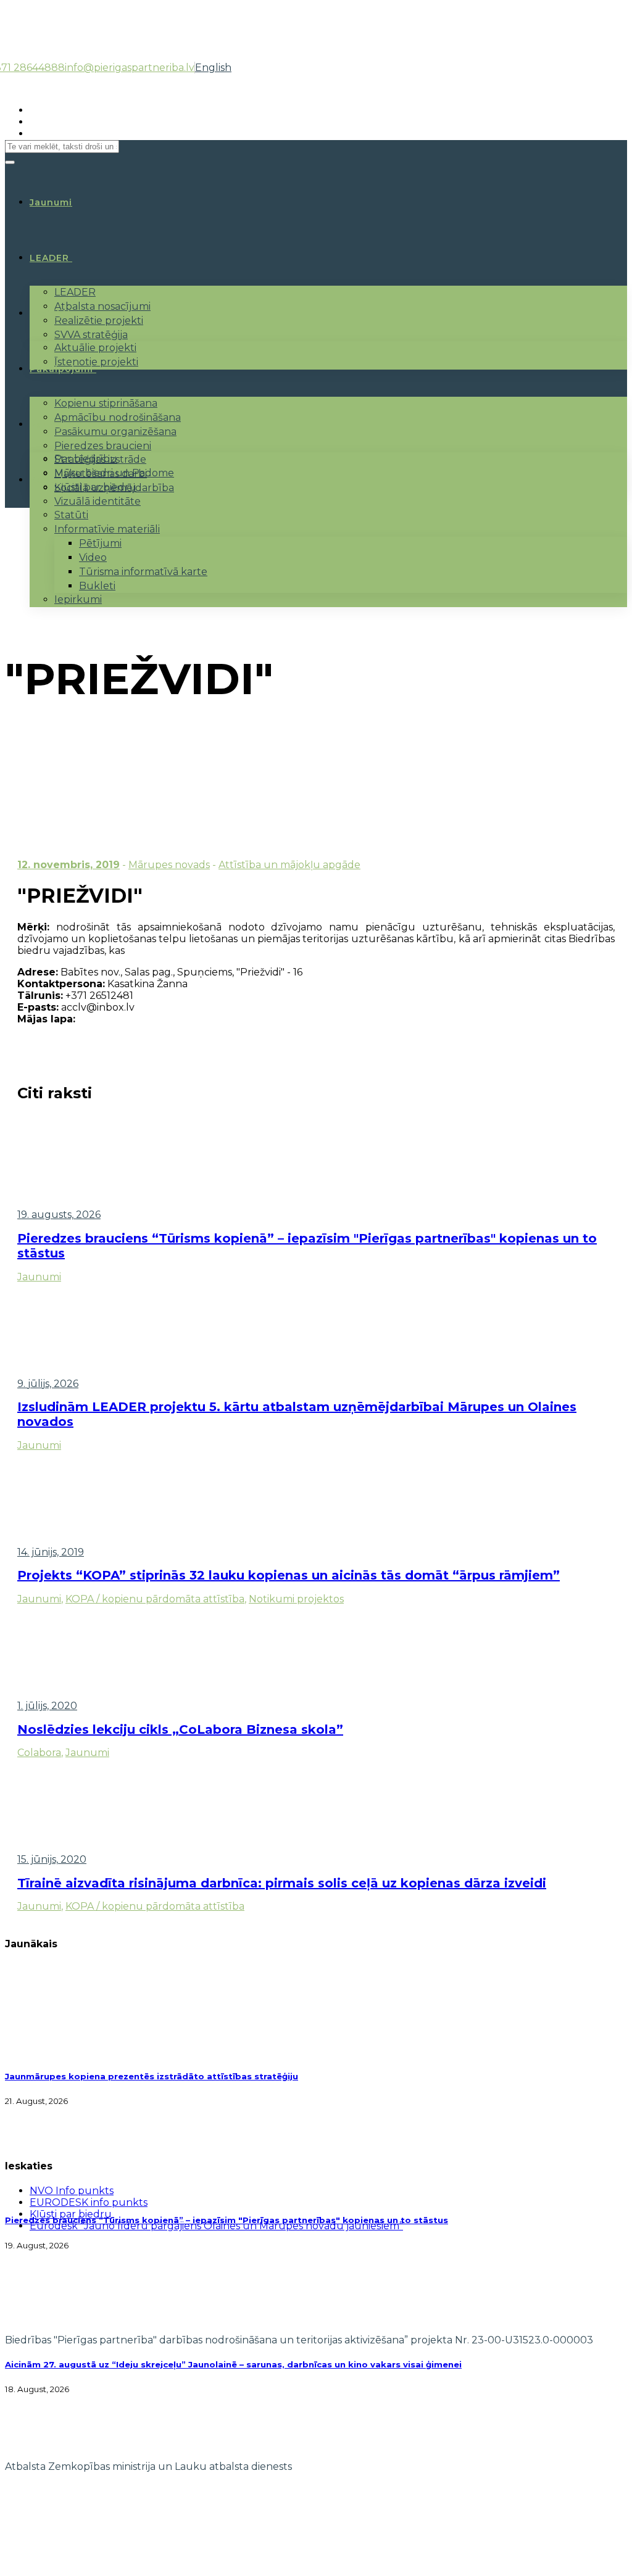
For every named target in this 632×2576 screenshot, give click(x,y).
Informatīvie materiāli (107, 529)
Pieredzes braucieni (103, 446)
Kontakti (52, 480)
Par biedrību (86, 459)
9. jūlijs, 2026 (48, 1384)
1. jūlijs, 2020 (47, 1706)
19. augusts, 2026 (59, 1215)
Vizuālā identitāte (98, 501)
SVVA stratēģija (91, 335)
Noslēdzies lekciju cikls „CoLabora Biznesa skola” (180, 1729)
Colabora (39, 1753)
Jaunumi (39, 1277)
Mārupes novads (169, 865)
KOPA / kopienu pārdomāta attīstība (155, 1599)
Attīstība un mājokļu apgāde (289, 865)
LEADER (49, 258)
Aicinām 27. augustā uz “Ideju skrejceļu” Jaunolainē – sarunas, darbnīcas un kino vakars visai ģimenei (233, 2364)
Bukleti (97, 586)
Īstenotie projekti (96, 362)
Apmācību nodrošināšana (118, 417)
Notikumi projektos (296, 1599)
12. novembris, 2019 (69, 865)
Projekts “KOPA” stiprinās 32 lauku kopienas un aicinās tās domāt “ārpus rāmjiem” (289, 1575)
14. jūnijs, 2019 (51, 1552)
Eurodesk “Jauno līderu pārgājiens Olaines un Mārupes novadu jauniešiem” (216, 2226)
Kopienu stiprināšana (106, 403)
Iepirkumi (78, 599)
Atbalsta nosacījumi (102, 306)
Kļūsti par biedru (95, 487)
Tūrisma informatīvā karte (143, 572)
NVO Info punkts (72, 2191)
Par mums (55, 425)
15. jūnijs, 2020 (52, 1859)
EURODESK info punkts (89, 2202)
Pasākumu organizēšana (115, 432)
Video (93, 557)
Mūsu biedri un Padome (114, 473)
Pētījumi (100, 543)
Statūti (71, 515)
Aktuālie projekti (95, 348)
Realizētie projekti (99, 321)
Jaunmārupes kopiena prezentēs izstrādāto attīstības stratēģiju (152, 2076)
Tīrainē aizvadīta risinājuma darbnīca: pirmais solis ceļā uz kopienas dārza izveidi (282, 1883)
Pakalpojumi (61, 369)
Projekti (50, 313)
